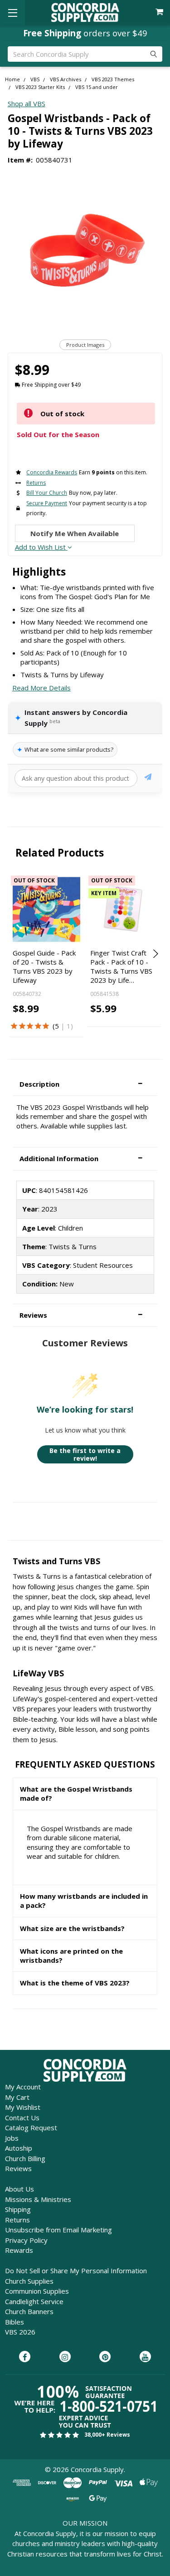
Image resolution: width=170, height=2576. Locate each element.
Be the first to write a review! (85, 1455)
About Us (19, 2189)
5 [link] (57, 1026)
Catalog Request (31, 2128)
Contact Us (22, 2118)
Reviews (18, 2168)
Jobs (12, 2138)
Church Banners (29, 2311)
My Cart (17, 2097)
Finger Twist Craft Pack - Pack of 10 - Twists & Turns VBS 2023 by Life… (121, 967)
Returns (17, 2220)
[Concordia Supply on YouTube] (145, 2357)
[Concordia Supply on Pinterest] (105, 2357)
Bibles (15, 2322)
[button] (85, 1084)
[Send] (148, 778)
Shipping (18, 2209)
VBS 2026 (20, 2332)
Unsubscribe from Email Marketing (58, 2230)
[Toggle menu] (12, 12)
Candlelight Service (34, 2301)
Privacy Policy (26, 2240)
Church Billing (25, 2158)
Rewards (19, 2250)
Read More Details (41, 688)
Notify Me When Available (75, 533)
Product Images (85, 345)
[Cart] (160, 12)
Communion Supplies (37, 2291)
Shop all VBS (27, 103)
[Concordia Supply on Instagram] (65, 2357)
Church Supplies (29, 2281)
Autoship (19, 2148)
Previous (16, 954)
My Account (23, 2087)
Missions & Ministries (38, 2199)
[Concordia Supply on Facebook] (25, 2357)
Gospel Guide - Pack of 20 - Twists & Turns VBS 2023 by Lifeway (44, 967)
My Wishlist (23, 2107)
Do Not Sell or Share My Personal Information (76, 2271)
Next (154, 954)
